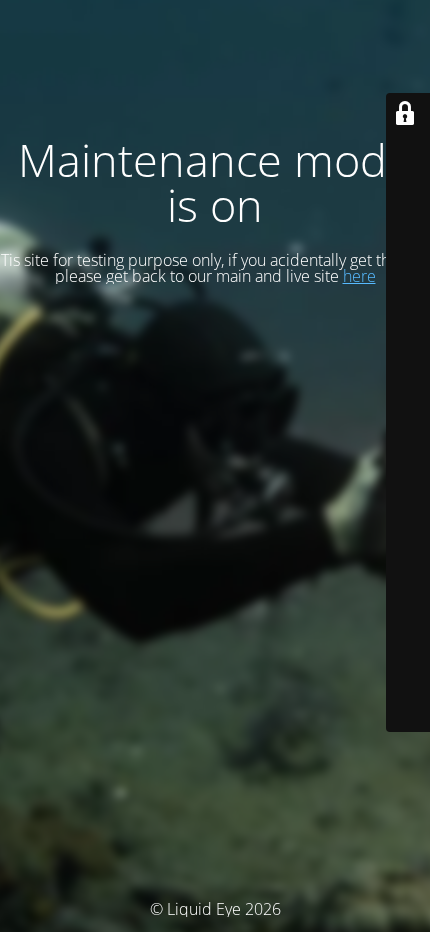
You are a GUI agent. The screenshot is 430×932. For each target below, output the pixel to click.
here (359, 276)
